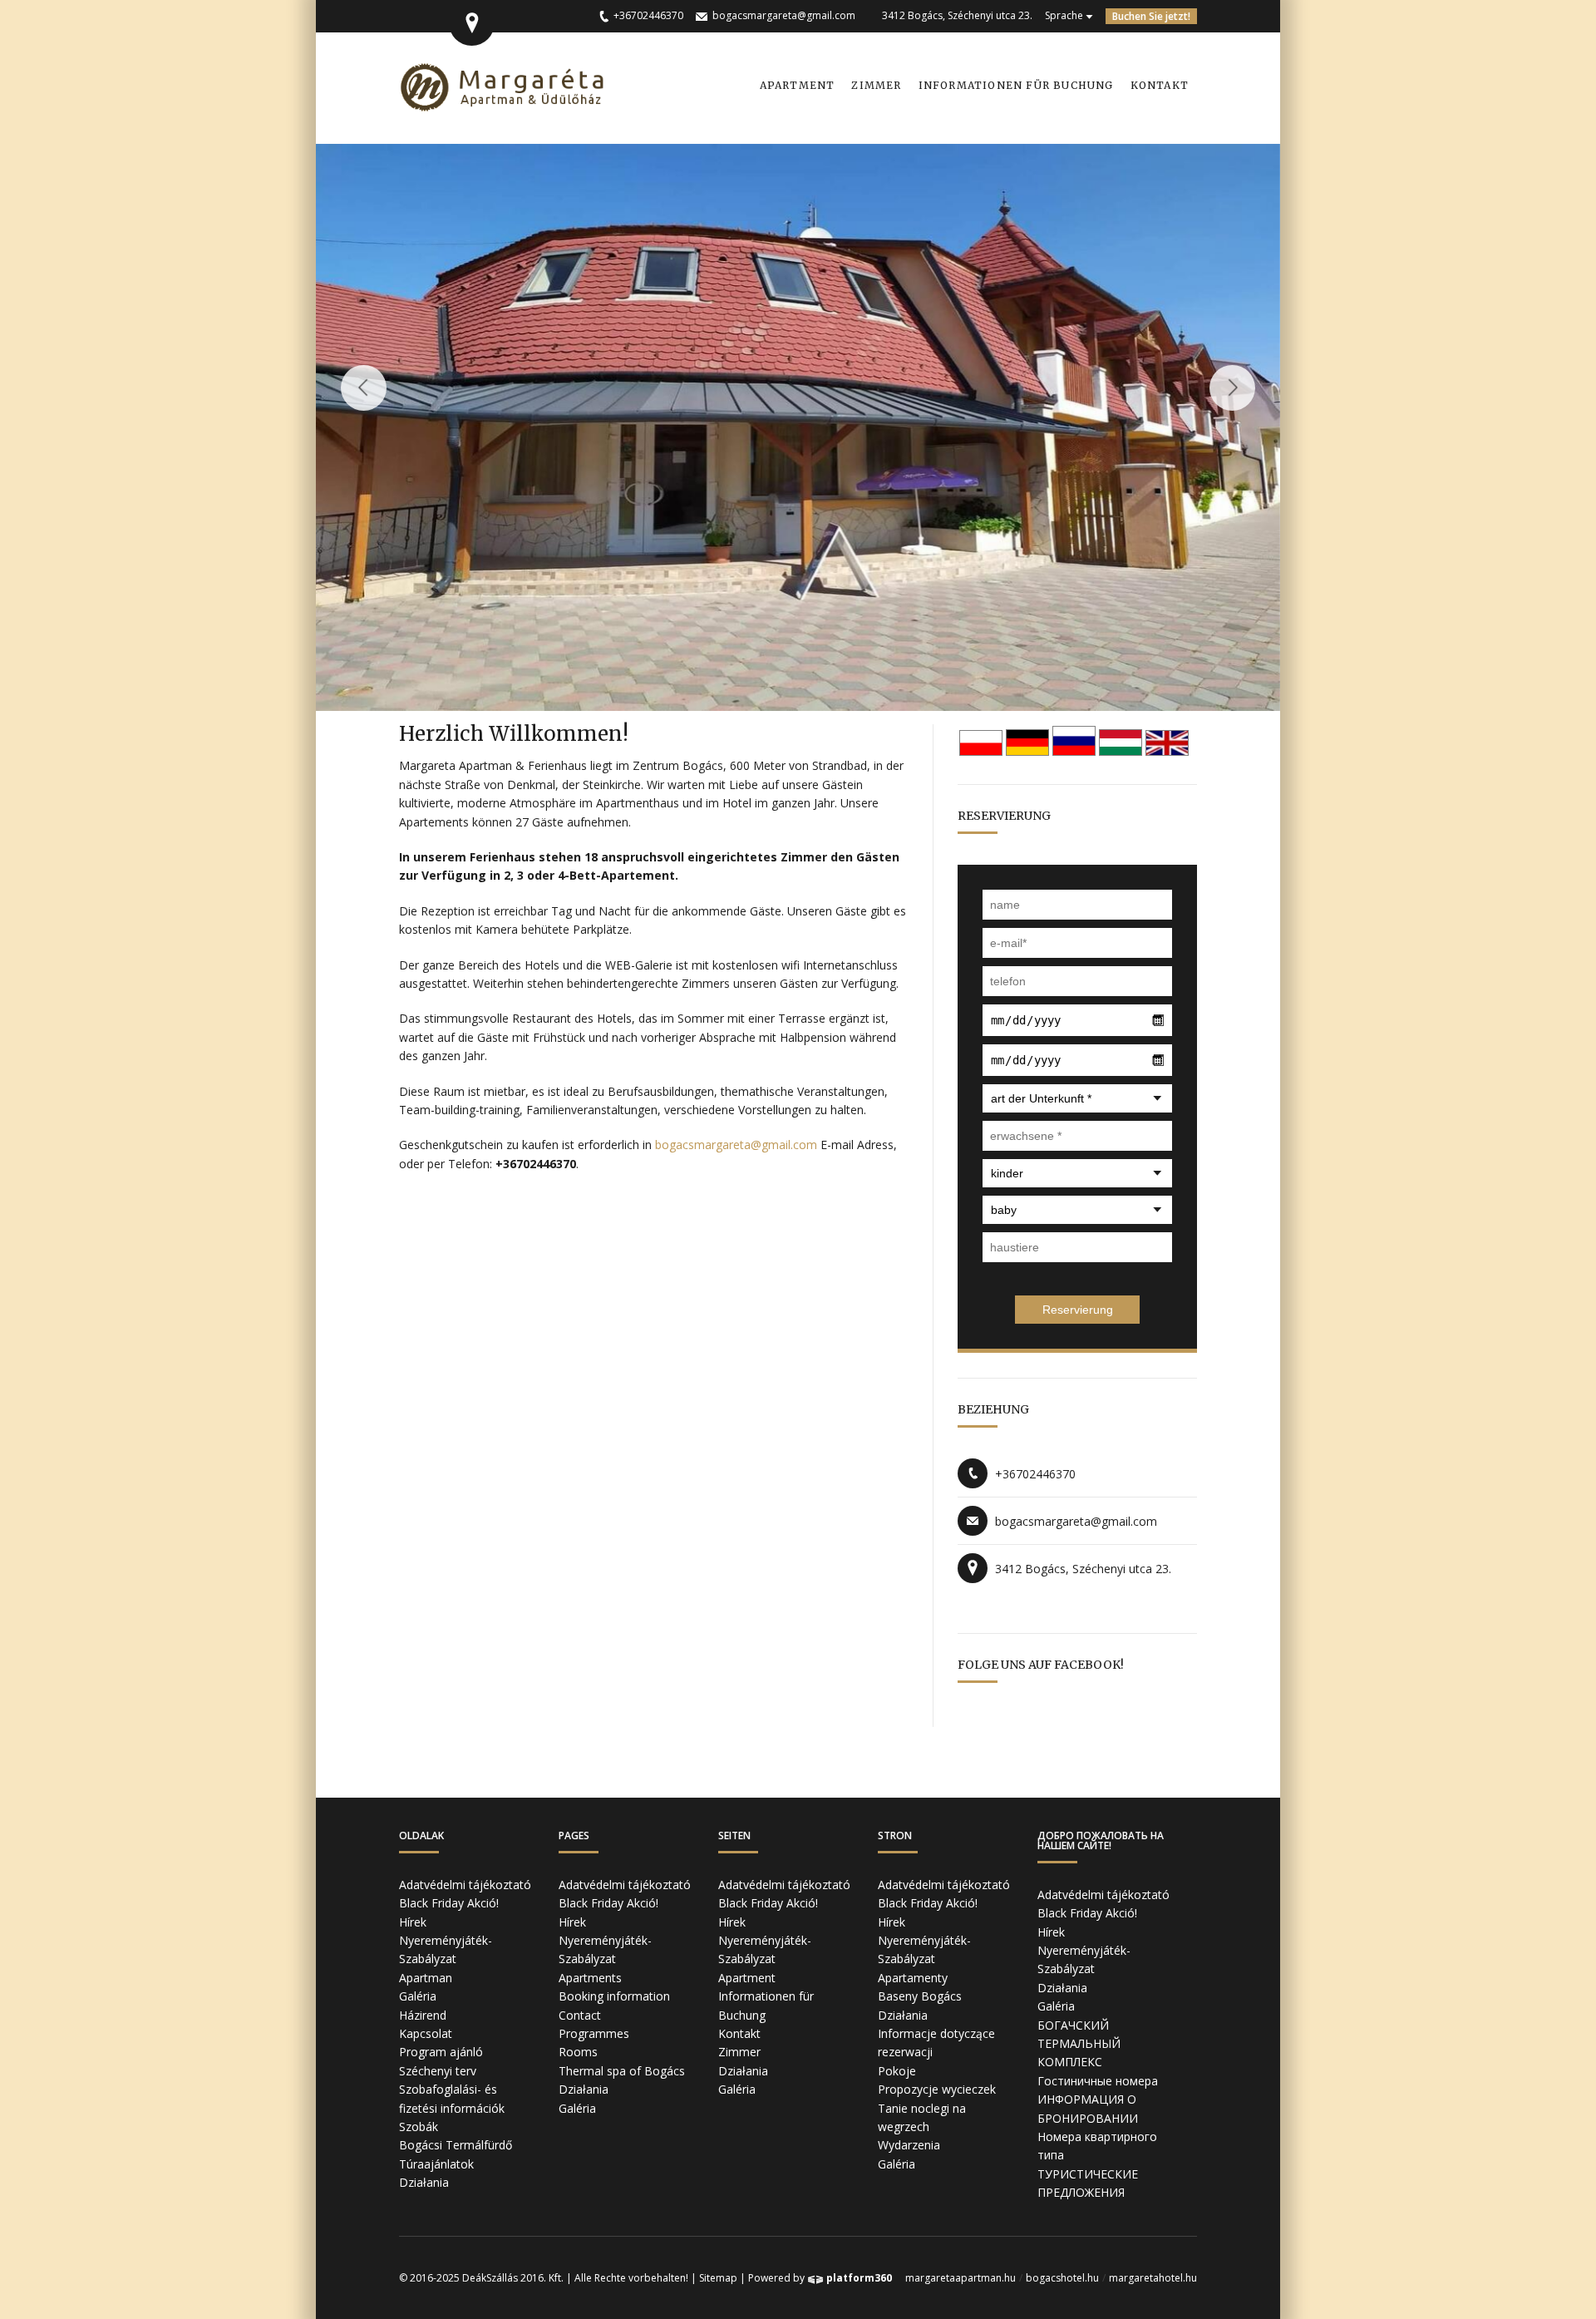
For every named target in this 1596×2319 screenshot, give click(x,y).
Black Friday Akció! (449, 1903)
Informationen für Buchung (1016, 85)
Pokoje (897, 2071)
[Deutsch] (1027, 752)
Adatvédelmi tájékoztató (465, 1885)
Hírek (413, 1922)
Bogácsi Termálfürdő (456, 2145)
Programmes (594, 2033)
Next (1232, 388)
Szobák (419, 2127)
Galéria (418, 1996)
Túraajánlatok (436, 2164)
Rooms (578, 2052)
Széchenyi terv (438, 2071)
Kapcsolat (426, 2033)
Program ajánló (441, 2052)
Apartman (426, 1978)
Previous (364, 388)
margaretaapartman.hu (961, 2278)
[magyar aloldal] (1121, 752)
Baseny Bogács (920, 1996)
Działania (424, 2182)
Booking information (614, 1996)
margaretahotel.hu (1153, 2278)
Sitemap (718, 2278)
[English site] (1167, 752)
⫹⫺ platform (850, 2278)
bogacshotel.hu (1062, 2278)
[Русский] (1074, 752)
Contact (580, 2015)
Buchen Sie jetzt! (1151, 16)
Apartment (798, 85)
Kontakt (1160, 85)
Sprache (1064, 15)
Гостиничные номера (1098, 2081)
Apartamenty (913, 1978)
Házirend (423, 2015)
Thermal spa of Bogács (622, 2071)
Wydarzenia (909, 2145)
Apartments (590, 1978)
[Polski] (981, 752)
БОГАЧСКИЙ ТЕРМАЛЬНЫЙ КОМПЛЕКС (1079, 2044)
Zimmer (876, 85)
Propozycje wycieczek (937, 2089)
